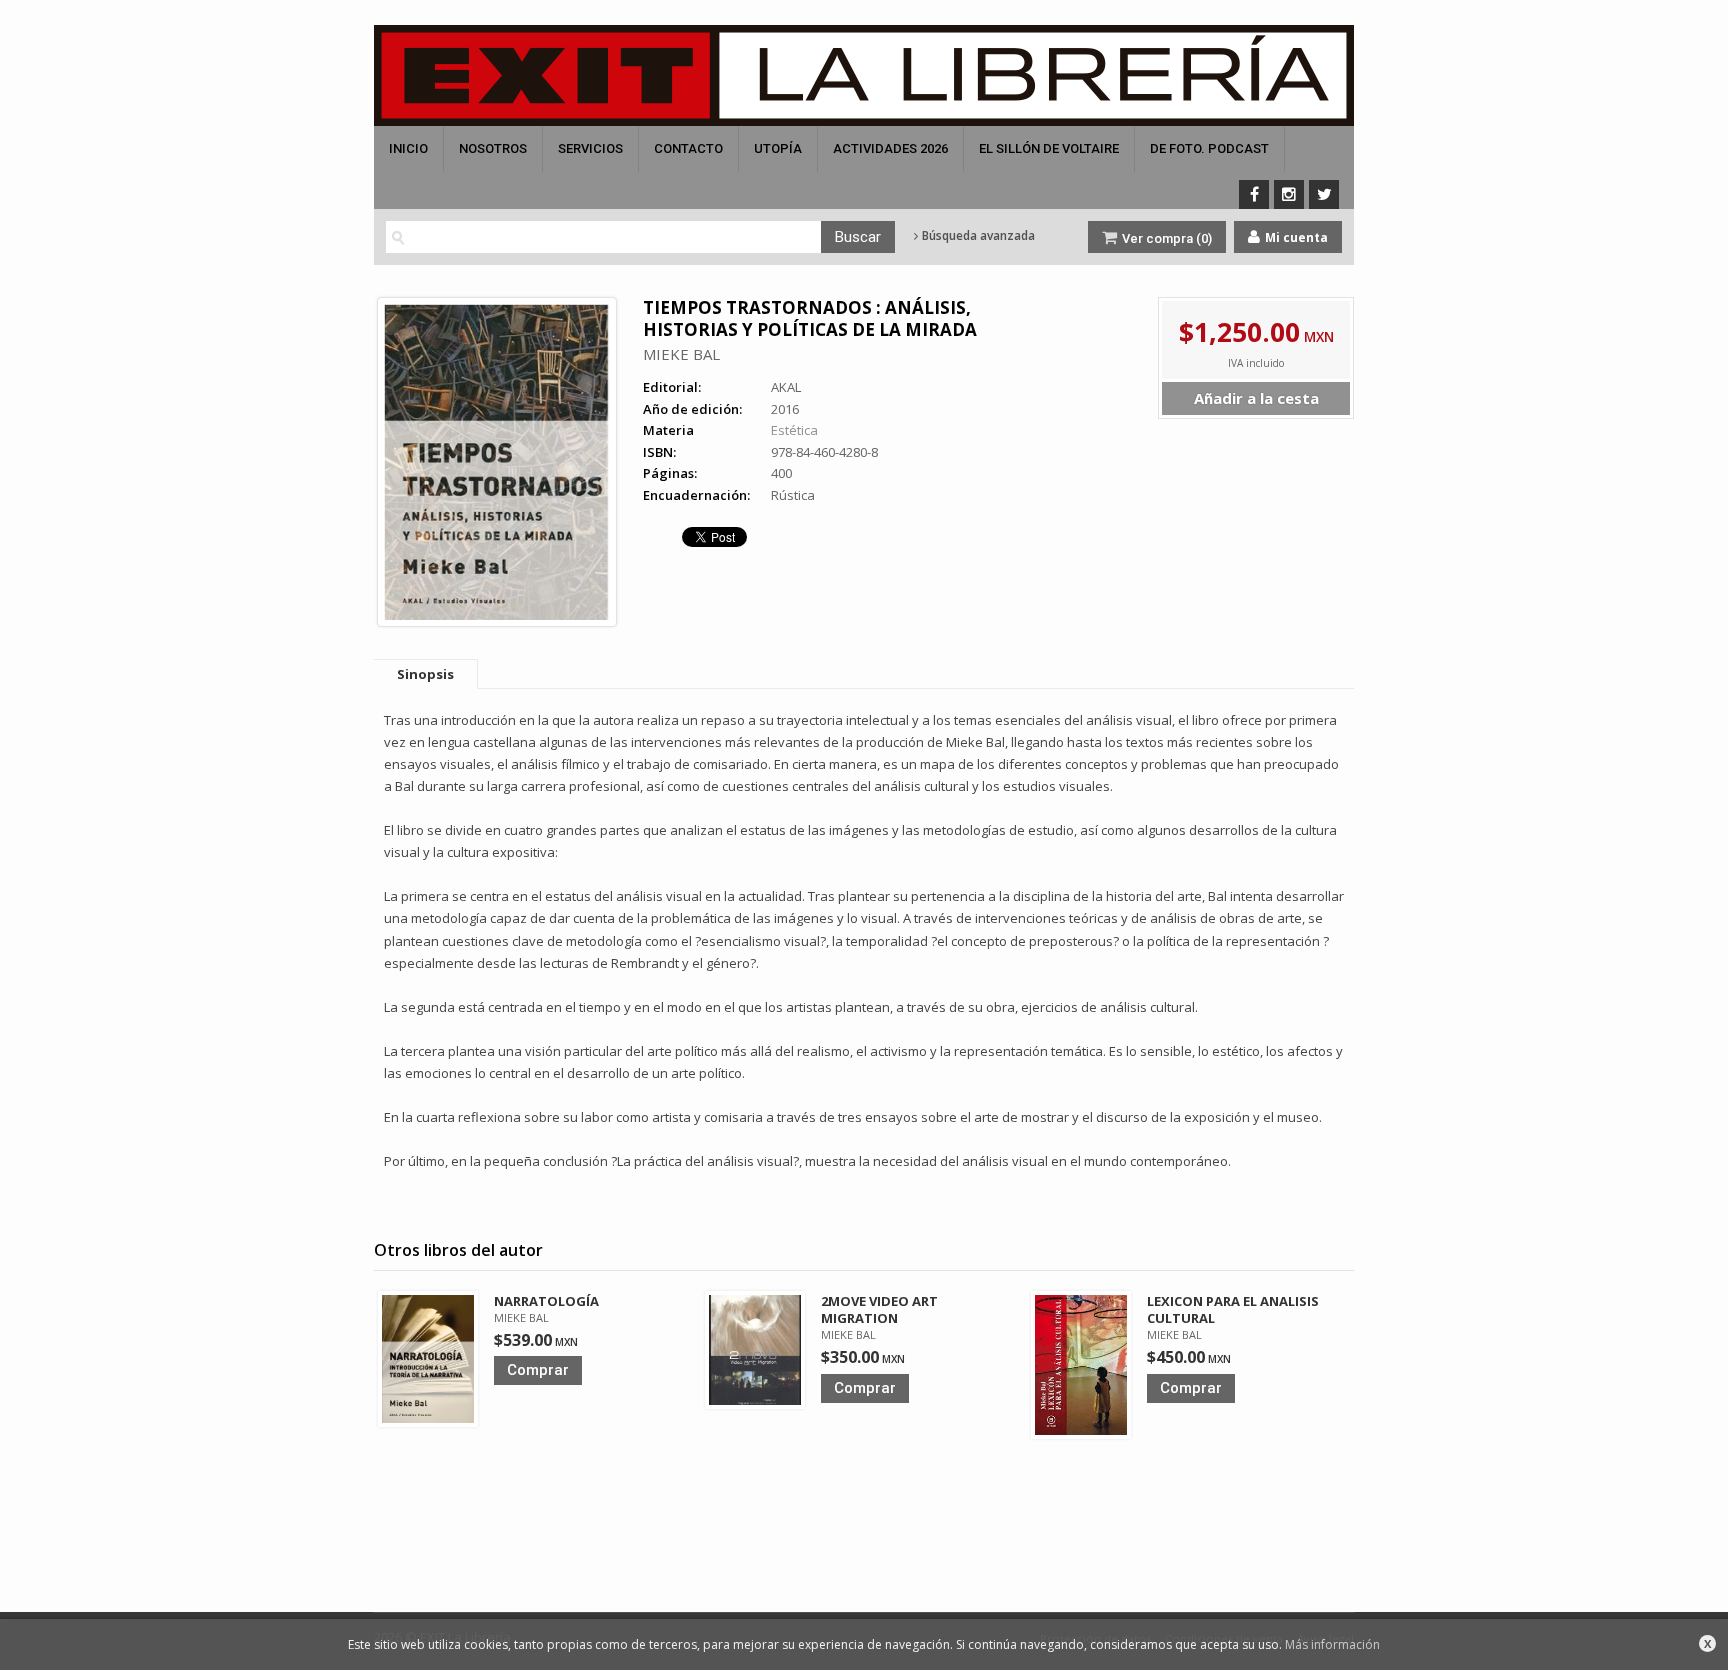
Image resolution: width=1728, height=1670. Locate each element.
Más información (1332, 1644)
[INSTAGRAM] (1289, 194)
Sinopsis (425, 674)
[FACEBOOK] (1254, 194)
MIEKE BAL (681, 354)
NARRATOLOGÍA (546, 1301)
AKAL (786, 387)
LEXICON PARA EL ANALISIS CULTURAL (1233, 1309)
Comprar (538, 1370)
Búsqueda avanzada (977, 236)
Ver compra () (1165, 238)
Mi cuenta (1295, 237)
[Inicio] (864, 75)
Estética (794, 430)
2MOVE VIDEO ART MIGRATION (879, 1309)
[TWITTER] (1324, 194)
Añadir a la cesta (1256, 398)
